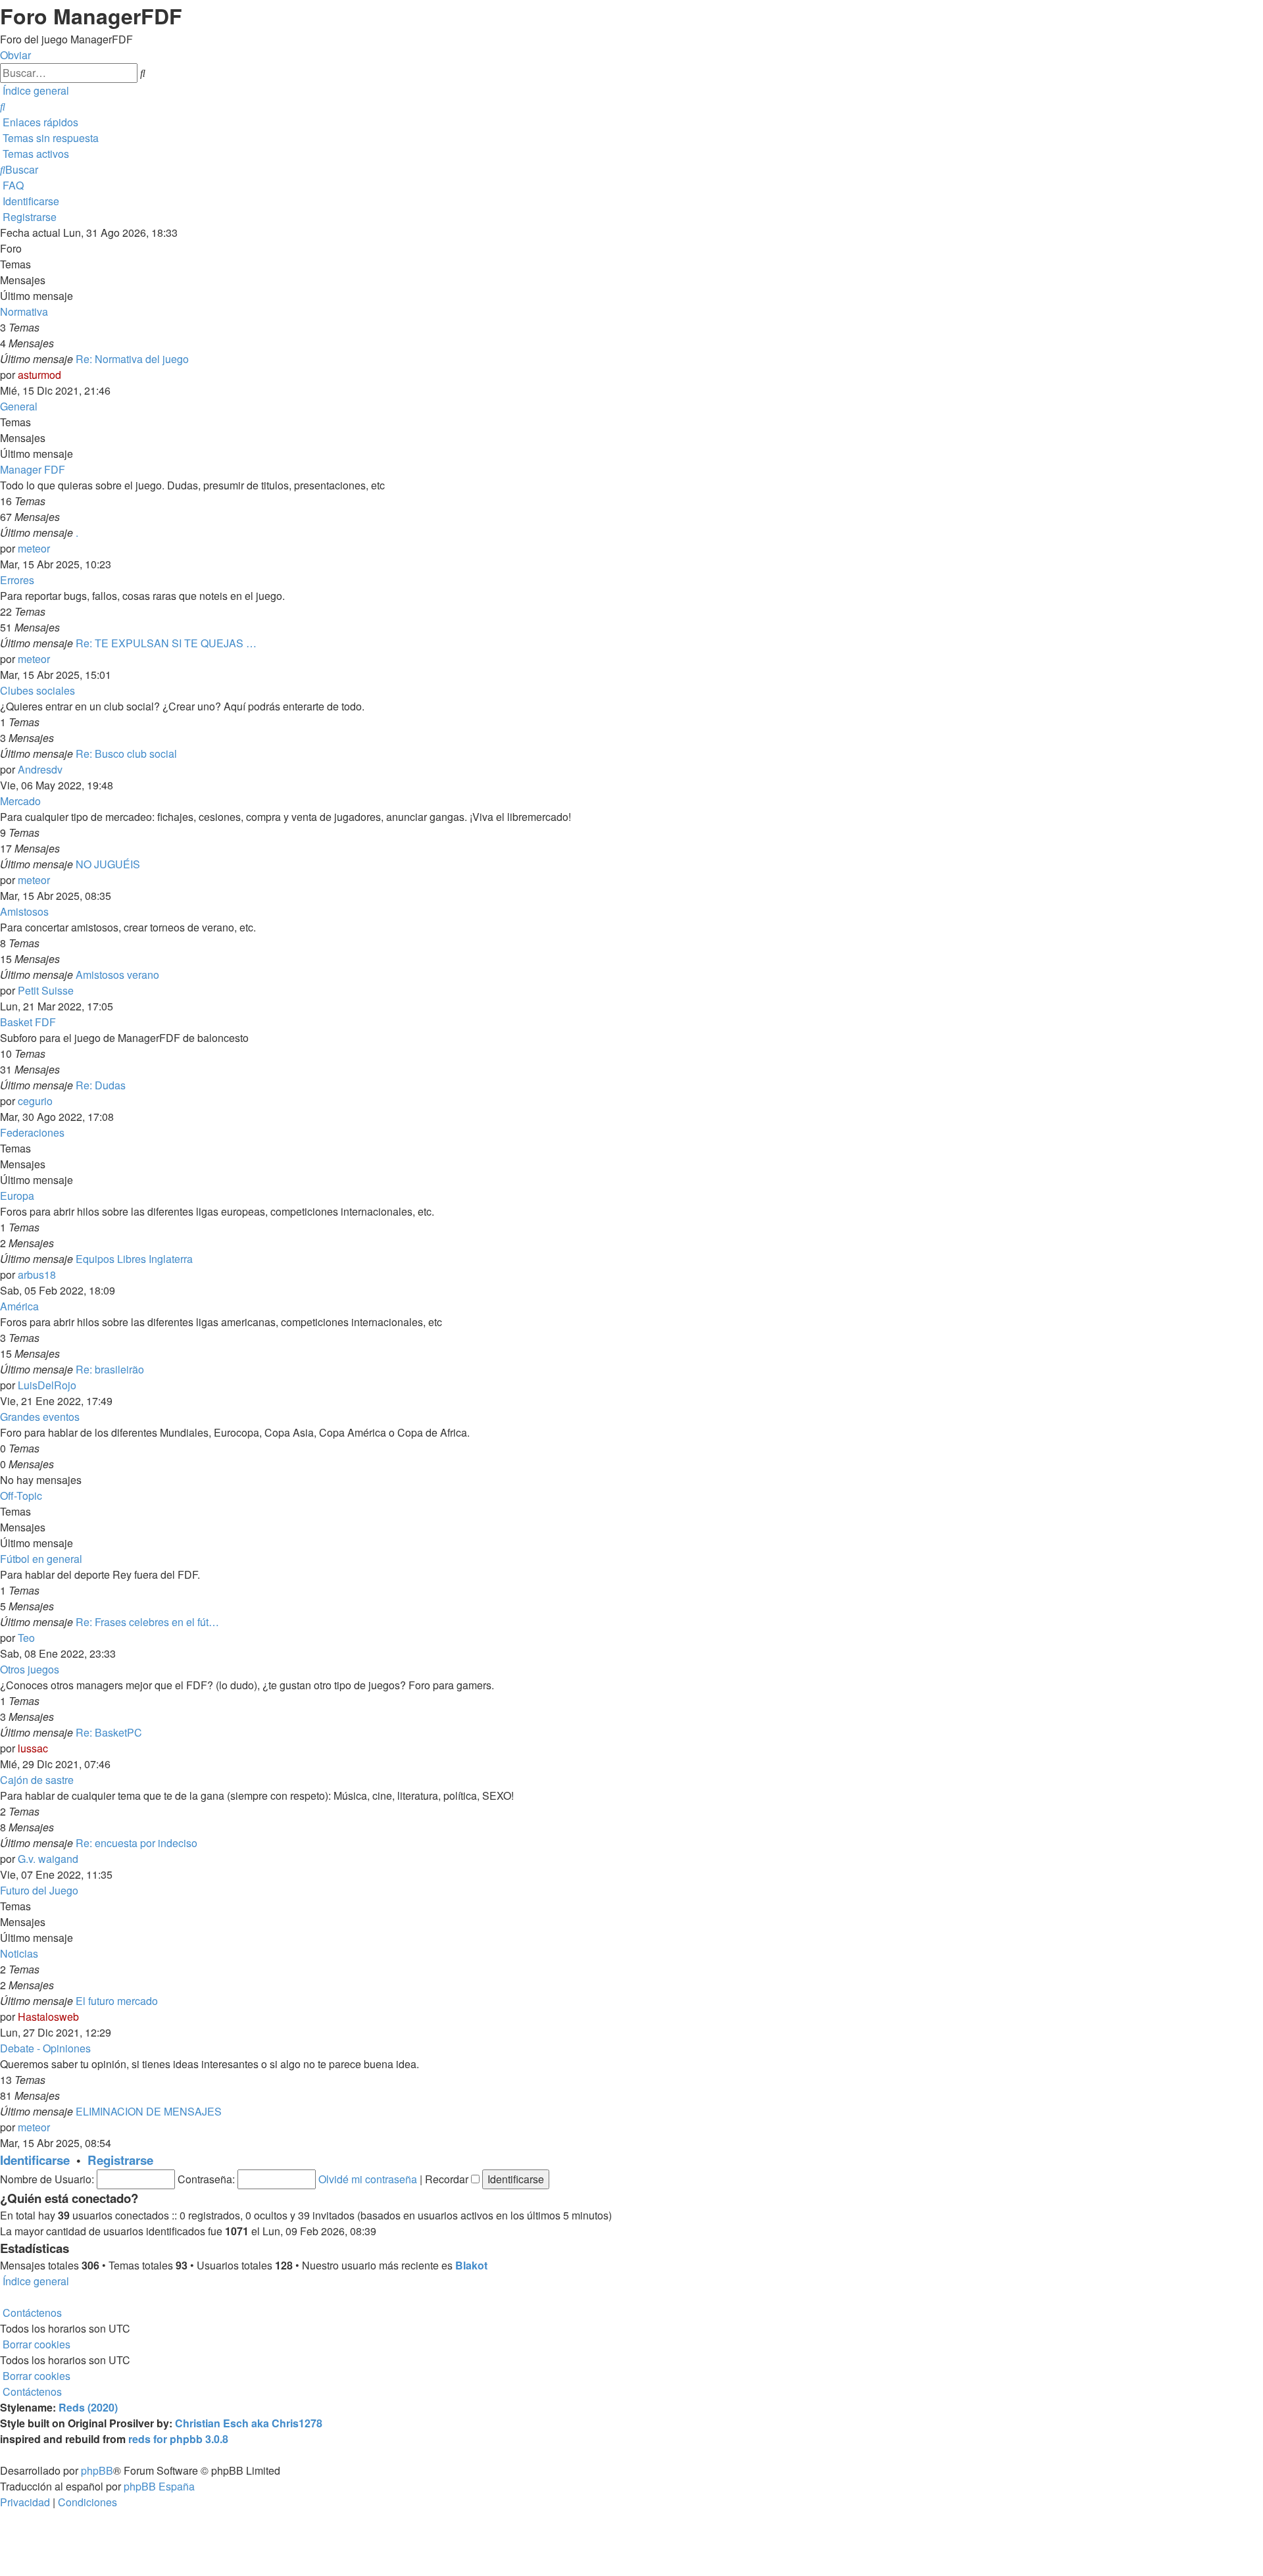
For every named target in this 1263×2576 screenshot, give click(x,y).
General (19, 406)
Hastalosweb (48, 2017)
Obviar (15, 55)
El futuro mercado (117, 2001)
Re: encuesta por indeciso (136, 1843)
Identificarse (35, 2160)
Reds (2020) (88, 2407)
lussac (33, 1748)
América (19, 1306)
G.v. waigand (48, 1859)
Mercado (20, 801)
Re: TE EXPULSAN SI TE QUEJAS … (166, 643)
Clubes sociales (37, 690)
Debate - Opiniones (45, 2048)
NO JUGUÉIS (108, 864)
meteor (34, 548)
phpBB (97, 2470)
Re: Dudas (101, 1085)
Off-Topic (21, 1496)
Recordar (448, 2179)
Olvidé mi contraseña (368, 2179)
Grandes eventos (40, 1417)
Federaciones (32, 1132)
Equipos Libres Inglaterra (134, 1259)
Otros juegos (30, 1669)
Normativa (24, 311)
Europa (17, 1196)
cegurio (35, 1101)
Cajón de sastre (37, 1780)
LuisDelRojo (47, 1385)
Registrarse (120, 2160)
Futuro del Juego (39, 1890)
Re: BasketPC (109, 1732)
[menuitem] (3, 106)
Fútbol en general (41, 1559)
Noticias (19, 1953)
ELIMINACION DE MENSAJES (149, 2111)
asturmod (39, 375)
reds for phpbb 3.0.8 (178, 2439)
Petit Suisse (46, 990)
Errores (17, 580)
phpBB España (159, 2486)
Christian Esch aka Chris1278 (249, 2423)
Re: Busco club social (126, 754)
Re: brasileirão (110, 1369)
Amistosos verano (117, 975)
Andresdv (40, 769)
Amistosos (24, 911)
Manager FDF (33, 469)
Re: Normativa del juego (132, 359)
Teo (26, 1638)
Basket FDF (28, 1022)
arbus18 (37, 1275)
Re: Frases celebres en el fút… (147, 1622)
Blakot (471, 2265)
